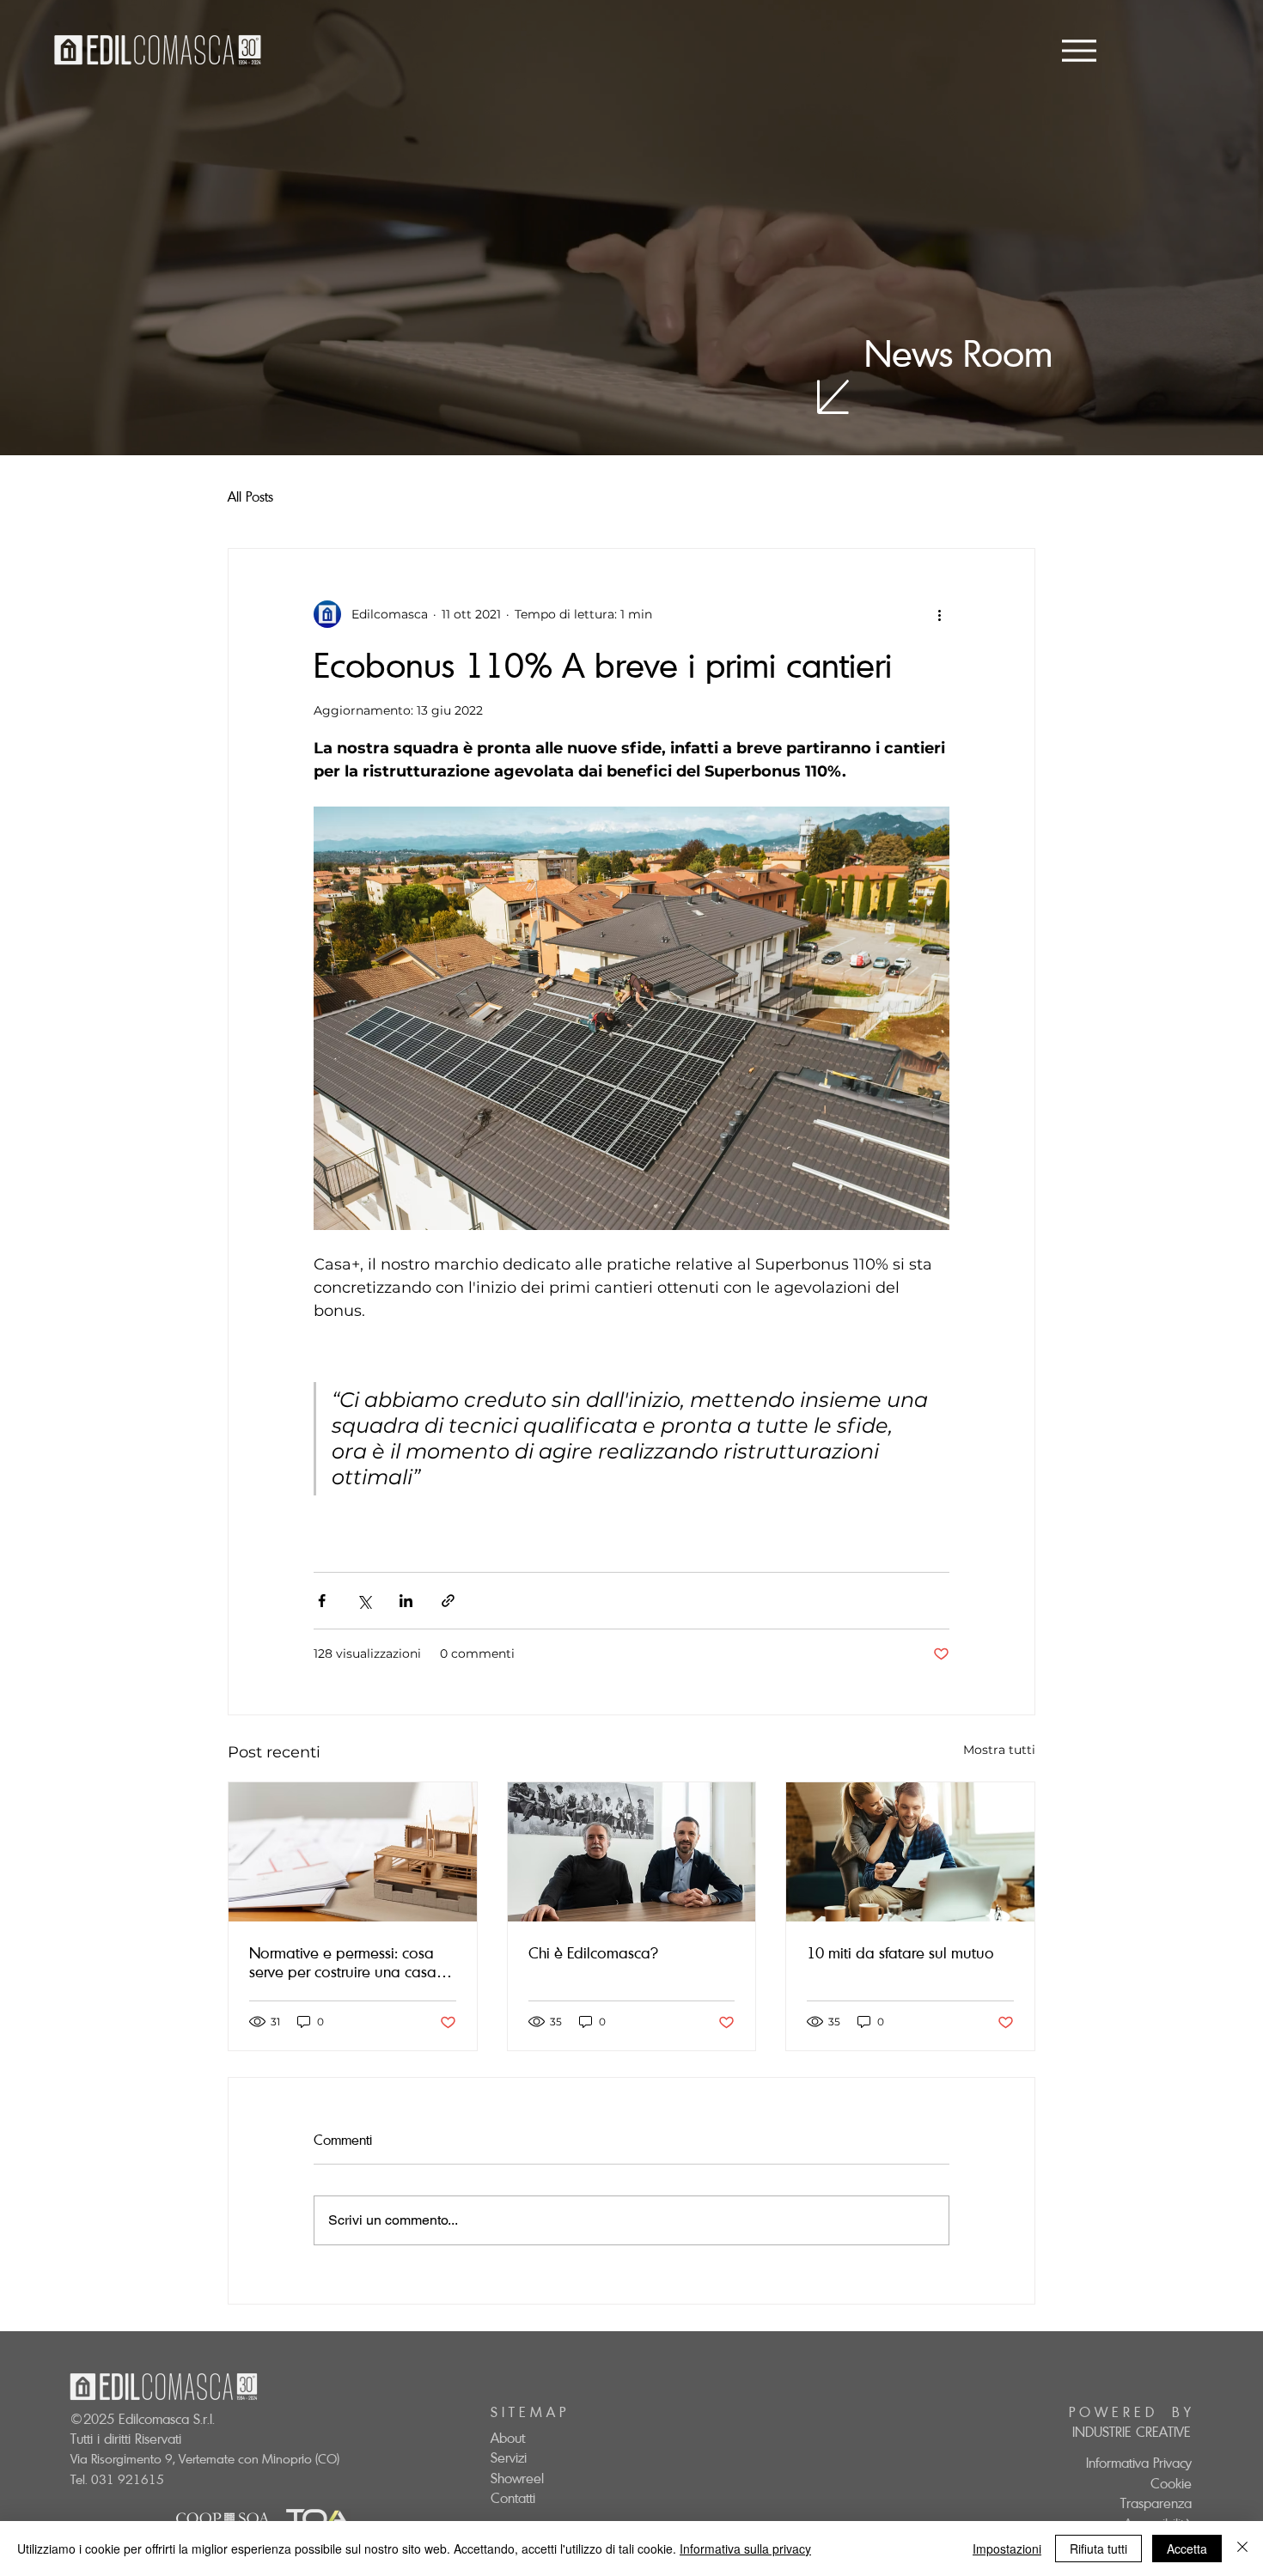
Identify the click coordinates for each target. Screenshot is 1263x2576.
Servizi (509, 2457)
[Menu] (1079, 50)
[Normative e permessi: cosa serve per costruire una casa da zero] (353, 1852)
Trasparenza (1156, 2503)
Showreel (517, 2478)
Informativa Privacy (1139, 2463)
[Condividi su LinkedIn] (406, 1601)
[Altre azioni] (939, 614)
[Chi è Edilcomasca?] (632, 1852)
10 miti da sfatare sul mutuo (900, 1952)
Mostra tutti (999, 1750)
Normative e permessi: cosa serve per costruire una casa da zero (343, 1962)
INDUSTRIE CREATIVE (1132, 2432)
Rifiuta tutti (1098, 2549)
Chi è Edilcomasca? (593, 1952)
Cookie (1171, 2483)
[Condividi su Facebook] (322, 1601)
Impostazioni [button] (1007, 2549)
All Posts (250, 496)
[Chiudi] (1242, 2549)
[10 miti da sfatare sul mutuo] (910, 1852)
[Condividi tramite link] (448, 1601)
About (508, 2438)
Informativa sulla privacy (745, 2549)
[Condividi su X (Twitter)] (364, 1601)
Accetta (1187, 2549)
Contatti (513, 2498)
